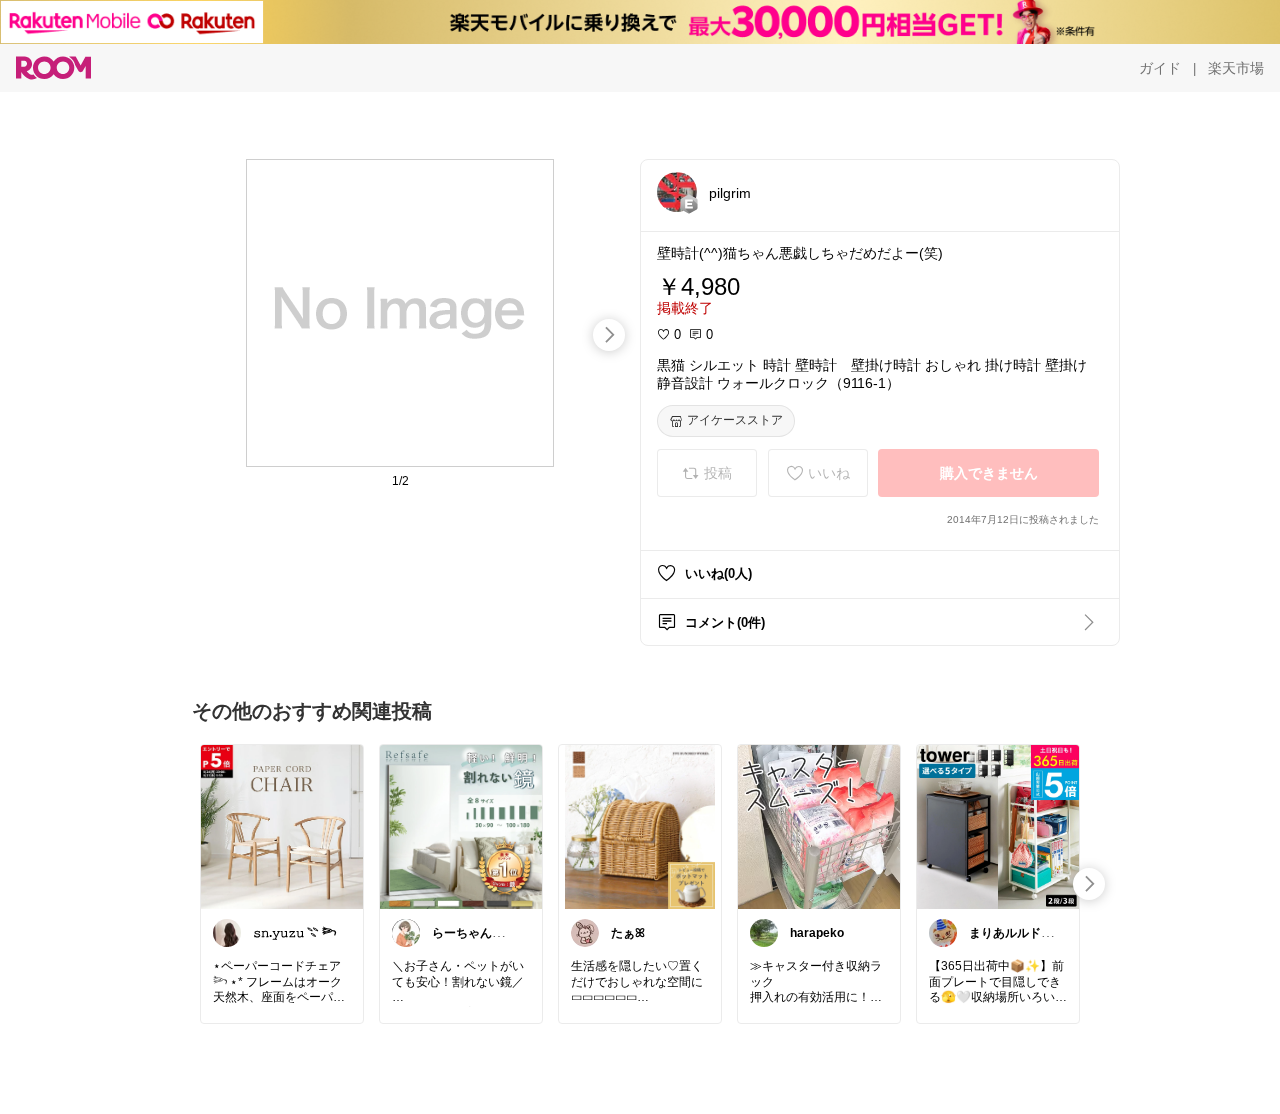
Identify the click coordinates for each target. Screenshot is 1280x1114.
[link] (282, 826)
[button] (677, 192)
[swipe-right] (609, 335)
